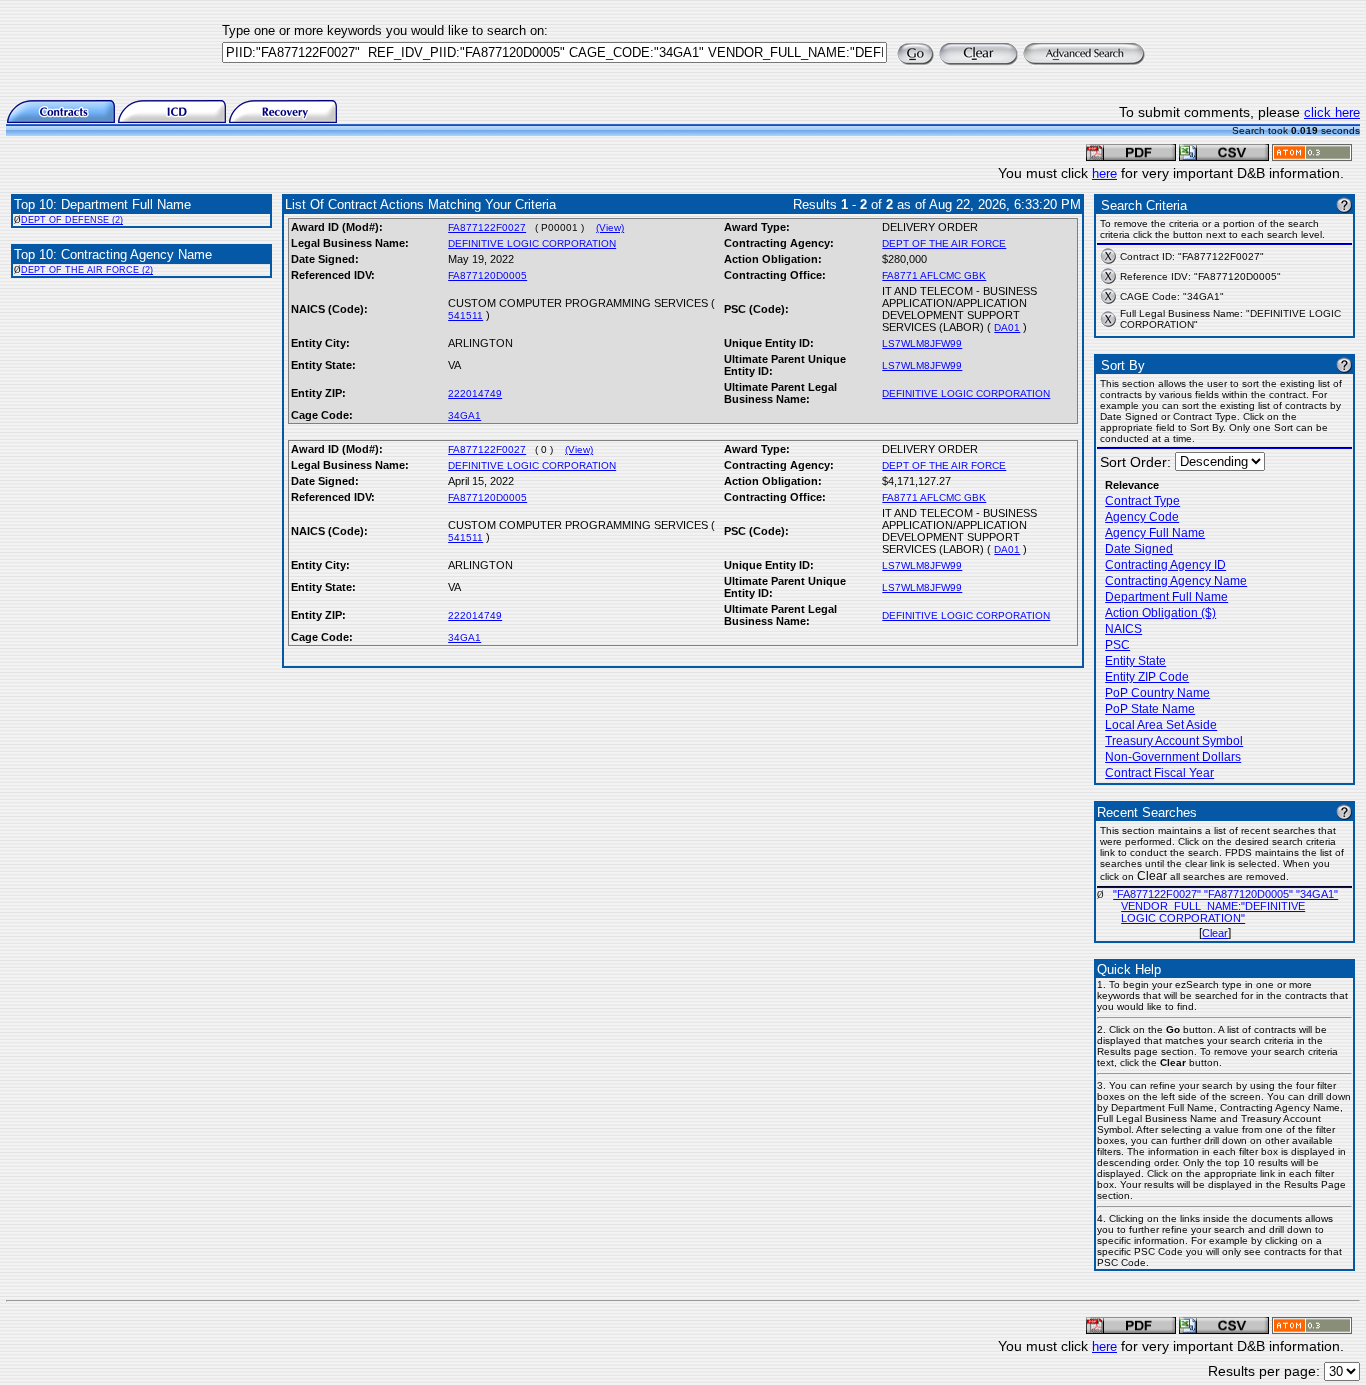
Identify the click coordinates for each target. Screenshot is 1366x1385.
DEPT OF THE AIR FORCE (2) (87, 270)
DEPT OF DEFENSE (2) (72, 220)
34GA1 (464, 415)
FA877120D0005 (487, 275)
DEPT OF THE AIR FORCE (944, 243)
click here (1332, 112)
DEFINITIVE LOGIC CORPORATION (532, 243)
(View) (610, 227)
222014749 (475, 393)
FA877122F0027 (487, 227)
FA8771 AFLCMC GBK (934, 275)
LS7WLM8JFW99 (922, 343)
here (1104, 173)
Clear (1215, 933)
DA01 (1007, 327)
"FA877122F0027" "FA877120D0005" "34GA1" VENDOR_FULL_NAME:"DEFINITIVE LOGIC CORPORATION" (1225, 906)
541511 (465, 315)
